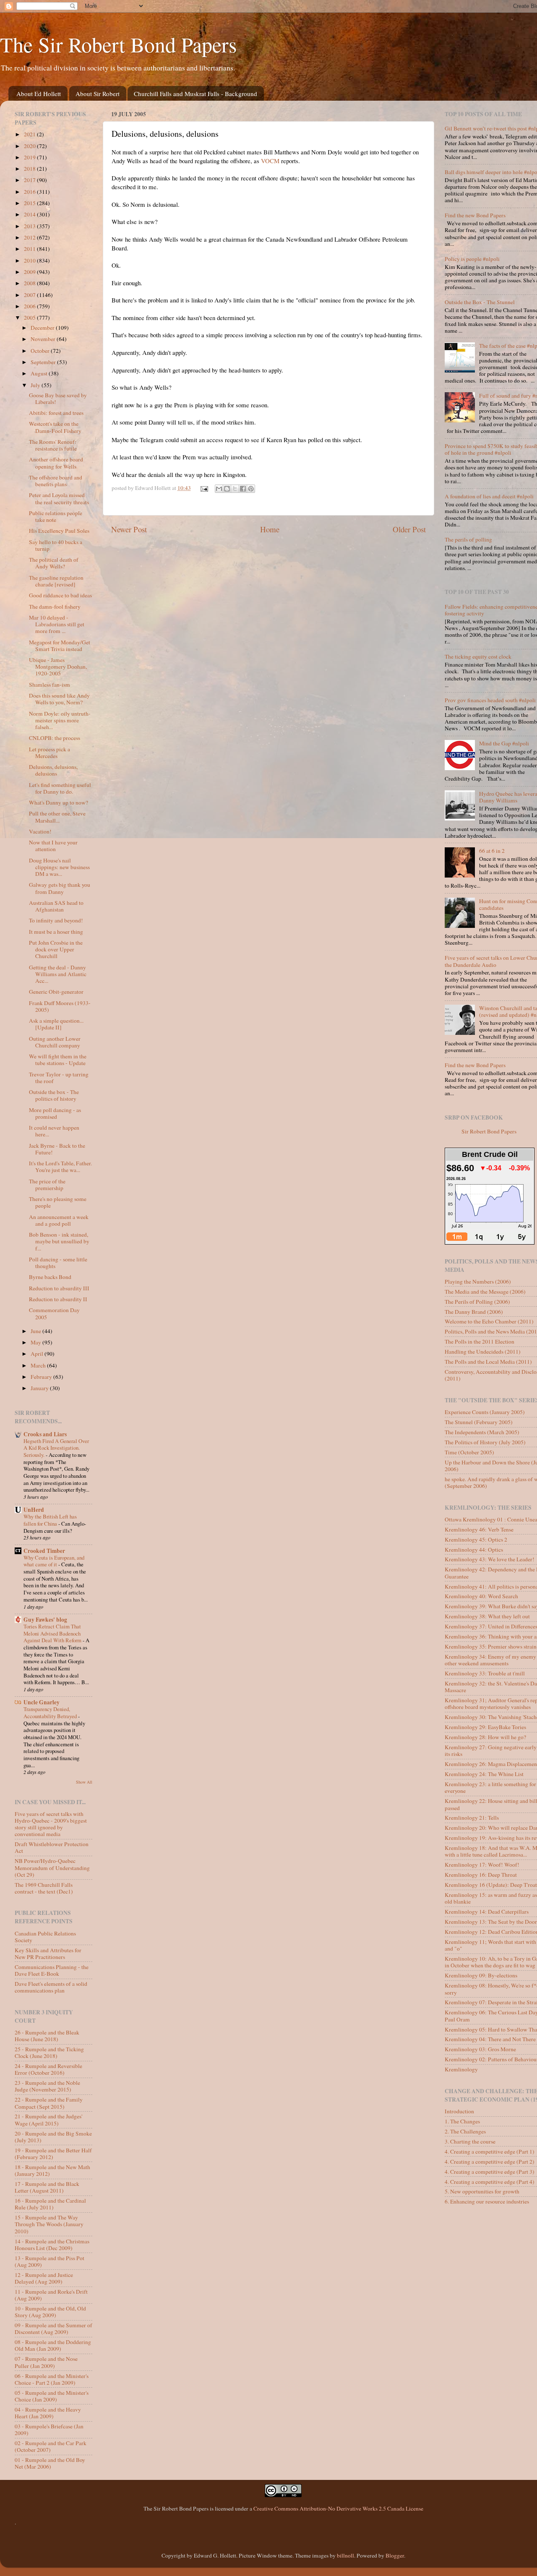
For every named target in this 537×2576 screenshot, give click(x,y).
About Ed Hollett (39, 94)
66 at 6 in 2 (492, 851)
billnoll (345, 2555)
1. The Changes (462, 2121)
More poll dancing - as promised (55, 1113)
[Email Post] (204, 488)
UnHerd (34, 1510)
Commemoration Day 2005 (54, 1313)
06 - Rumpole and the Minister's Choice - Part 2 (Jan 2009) (52, 2379)
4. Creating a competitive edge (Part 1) (490, 2151)
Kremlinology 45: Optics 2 (476, 1539)
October (41, 351)
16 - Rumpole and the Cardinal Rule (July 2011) (50, 2204)
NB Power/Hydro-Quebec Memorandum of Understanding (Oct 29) (52, 1868)
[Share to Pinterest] (251, 489)
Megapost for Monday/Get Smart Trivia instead (60, 646)
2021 (30, 134)
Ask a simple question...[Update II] (56, 1024)
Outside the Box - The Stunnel (480, 302)
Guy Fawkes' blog (45, 1620)
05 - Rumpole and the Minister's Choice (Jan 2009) (52, 2396)
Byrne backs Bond (50, 1277)
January (40, 1388)
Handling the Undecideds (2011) (483, 1352)
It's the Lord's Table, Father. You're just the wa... (60, 1167)
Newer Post (129, 529)
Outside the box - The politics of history (54, 1095)
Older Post (409, 529)
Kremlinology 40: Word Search (481, 1596)
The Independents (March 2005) (482, 1432)
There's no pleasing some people (58, 1202)
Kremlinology (461, 2069)
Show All (84, 1782)
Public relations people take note (56, 516)
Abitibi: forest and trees (56, 413)
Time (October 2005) (469, 1452)
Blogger (395, 2555)
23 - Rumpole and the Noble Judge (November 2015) (47, 2086)
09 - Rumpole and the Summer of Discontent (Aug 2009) (53, 2329)
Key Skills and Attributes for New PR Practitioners (48, 1953)
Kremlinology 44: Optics (474, 1550)
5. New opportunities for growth (482, 2191)
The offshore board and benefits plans (56, 481)
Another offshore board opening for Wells (56, 463)
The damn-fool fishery (55, 607)
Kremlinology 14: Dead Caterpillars (487, 1912)
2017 (30, 180)
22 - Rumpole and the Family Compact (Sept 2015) (49, 2103)
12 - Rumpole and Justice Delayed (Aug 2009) (44, 2278)
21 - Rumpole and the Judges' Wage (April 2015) (48, 2120)
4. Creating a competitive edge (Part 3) (490, 2172)
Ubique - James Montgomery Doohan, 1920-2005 (58, 667)
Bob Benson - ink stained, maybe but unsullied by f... (59, 1241)
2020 (30, 146)
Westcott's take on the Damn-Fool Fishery (55, 427)
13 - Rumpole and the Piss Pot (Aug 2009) (50, 2261)
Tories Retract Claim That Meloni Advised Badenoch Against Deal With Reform (53, 1633)
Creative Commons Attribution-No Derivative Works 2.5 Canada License (338, 2508)
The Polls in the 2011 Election (480, 1341)
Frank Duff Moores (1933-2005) (60, 1006)
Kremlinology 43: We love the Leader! (490, 1559)
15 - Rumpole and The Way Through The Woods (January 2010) (49, 2224)
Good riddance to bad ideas (60, 595)
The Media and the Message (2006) (485, 1292)
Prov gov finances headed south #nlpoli (490, 700)
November (44, 339)
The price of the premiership (47, 1185)
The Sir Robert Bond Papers (118, 44)
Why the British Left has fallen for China (50, 1520)
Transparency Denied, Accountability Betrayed (51, 1713)
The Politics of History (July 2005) (485, 1442)
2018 (30, 169)
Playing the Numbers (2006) (478, 1281)
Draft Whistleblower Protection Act (52, 1847)
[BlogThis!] (227, 489)
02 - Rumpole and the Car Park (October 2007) (51, 2446)
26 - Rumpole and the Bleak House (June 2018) (47, 2036)
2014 (30, 214)
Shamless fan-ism (50, 685)
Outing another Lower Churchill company (55, 1042)
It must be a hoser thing (56, 932)
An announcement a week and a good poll (59, 1220)
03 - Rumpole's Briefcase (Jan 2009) (49, 2430)
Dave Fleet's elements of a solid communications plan (51, 1987)
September (44, 362)
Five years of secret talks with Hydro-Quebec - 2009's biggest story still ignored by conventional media (51, 1824)
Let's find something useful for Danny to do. (60, 788)
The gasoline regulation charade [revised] (56, 581)
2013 (30, 226)
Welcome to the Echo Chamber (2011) (489, 1321)
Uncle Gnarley (42, 1702)
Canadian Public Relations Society (45, 1937)
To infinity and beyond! (56, 920)
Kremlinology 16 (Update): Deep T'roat (491, 1885)
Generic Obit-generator (56, 992)
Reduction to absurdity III (59, 1288)
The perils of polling (468, 539)
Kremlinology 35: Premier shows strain (491, 1646)
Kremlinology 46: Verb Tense (479, 1529)
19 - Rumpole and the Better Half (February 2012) (53, 2154)
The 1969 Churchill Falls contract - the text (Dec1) (44, 1888)
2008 (30, 283)
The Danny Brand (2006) (474, 1312)
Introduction (459, 2111)
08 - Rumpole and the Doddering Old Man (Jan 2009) (53, 2345)
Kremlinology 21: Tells (472, 1818)
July (36, 385)
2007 (30, 295)
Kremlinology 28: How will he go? (485, 1737)
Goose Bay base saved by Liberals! (58, 399)
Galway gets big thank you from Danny (60, 888)
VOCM (270, 161)
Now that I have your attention (53, 846)
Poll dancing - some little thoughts (58, 1263)
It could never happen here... (54, 1131)
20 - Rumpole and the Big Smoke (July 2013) (53, 2137)
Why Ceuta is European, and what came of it (54, 1561)
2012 (30, 237)
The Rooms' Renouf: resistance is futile (53, 445)
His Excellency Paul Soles (59, 531)
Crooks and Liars (45, 1434)
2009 (30, 272)
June (36, 1331)
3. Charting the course (470, 2141)
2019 (30, 157)
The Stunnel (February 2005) (479, 1422)
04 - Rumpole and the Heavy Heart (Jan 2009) (48, 2413)
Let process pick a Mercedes (50, 753)
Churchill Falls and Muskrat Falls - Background (196, 94)
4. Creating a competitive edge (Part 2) (490, 2162)
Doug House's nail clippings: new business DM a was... (59, 867)
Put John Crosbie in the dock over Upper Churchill (56, 949)
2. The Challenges (465, 2131)
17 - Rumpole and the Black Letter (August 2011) (47, 2187)
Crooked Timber (44, 1551)
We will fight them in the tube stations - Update (58, 1060)
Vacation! (40, 831)
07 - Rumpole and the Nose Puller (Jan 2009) (46, 2362)
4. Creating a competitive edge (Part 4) (490, 2182)
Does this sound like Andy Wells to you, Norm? (59, 699)
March (39, 1365)
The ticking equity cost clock (478, 656)
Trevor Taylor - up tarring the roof (59, 1078)
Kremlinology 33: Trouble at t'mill (485, 1673)
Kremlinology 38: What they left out (487, 1616)
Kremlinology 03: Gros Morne (480, 2049)
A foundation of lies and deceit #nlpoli (489, 496)
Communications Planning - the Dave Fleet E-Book (52, 1970)
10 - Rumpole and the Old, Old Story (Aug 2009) (50, 2312)
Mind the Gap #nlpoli (504, 743)
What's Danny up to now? (59, 802)
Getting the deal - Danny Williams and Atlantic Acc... (58, 974)
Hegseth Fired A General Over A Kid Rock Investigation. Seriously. (56, 1448)
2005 (30, 318)
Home (270, 529)
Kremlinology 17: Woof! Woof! (482, 1865)
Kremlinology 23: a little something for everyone (490, 1787)
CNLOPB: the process (55, 738)
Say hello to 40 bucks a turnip (56, 545)
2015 (30, 203)
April (38, 1354)
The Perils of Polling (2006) (477, 1302)
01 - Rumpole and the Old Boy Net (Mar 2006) (50, 2463)
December (43, 328)
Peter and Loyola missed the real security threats (59, 498)
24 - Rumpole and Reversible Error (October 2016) (48, 2069)
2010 (30, 260)
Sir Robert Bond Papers (489, 1131)
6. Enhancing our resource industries (487, 2201)
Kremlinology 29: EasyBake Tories (485, 1727)
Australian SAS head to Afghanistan (56, 906)
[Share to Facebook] (243, 489)
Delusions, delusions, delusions (53, 770)
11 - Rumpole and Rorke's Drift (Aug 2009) (51, 2295)
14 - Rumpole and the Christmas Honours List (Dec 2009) (52, 2245)
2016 (30, 192)
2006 (30, 306)
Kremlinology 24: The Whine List (484, 1774)
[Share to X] (235, 489)
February (42, 1377)
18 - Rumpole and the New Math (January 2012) (52, 2170)
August (40, 373)
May (36, 1342)
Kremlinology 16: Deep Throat (481, 1875)
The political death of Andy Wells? (54, 563)
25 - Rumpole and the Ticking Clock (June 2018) (49, 2052)
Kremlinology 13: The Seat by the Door (491, 1922)
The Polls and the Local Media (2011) (488, 1362)
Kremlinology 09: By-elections (481, 1975)
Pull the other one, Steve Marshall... (57, 817)
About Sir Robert (98, 94)
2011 (30, 249)
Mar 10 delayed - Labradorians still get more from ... (57, 624)
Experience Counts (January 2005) (485, 1412)
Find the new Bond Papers (475, 215)
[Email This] (219, 489)
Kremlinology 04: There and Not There (490, 2039)
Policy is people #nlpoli (472, 259)
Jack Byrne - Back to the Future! (57, 1149)
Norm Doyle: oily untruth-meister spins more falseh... (60, 720)
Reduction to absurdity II (58, 1299)
